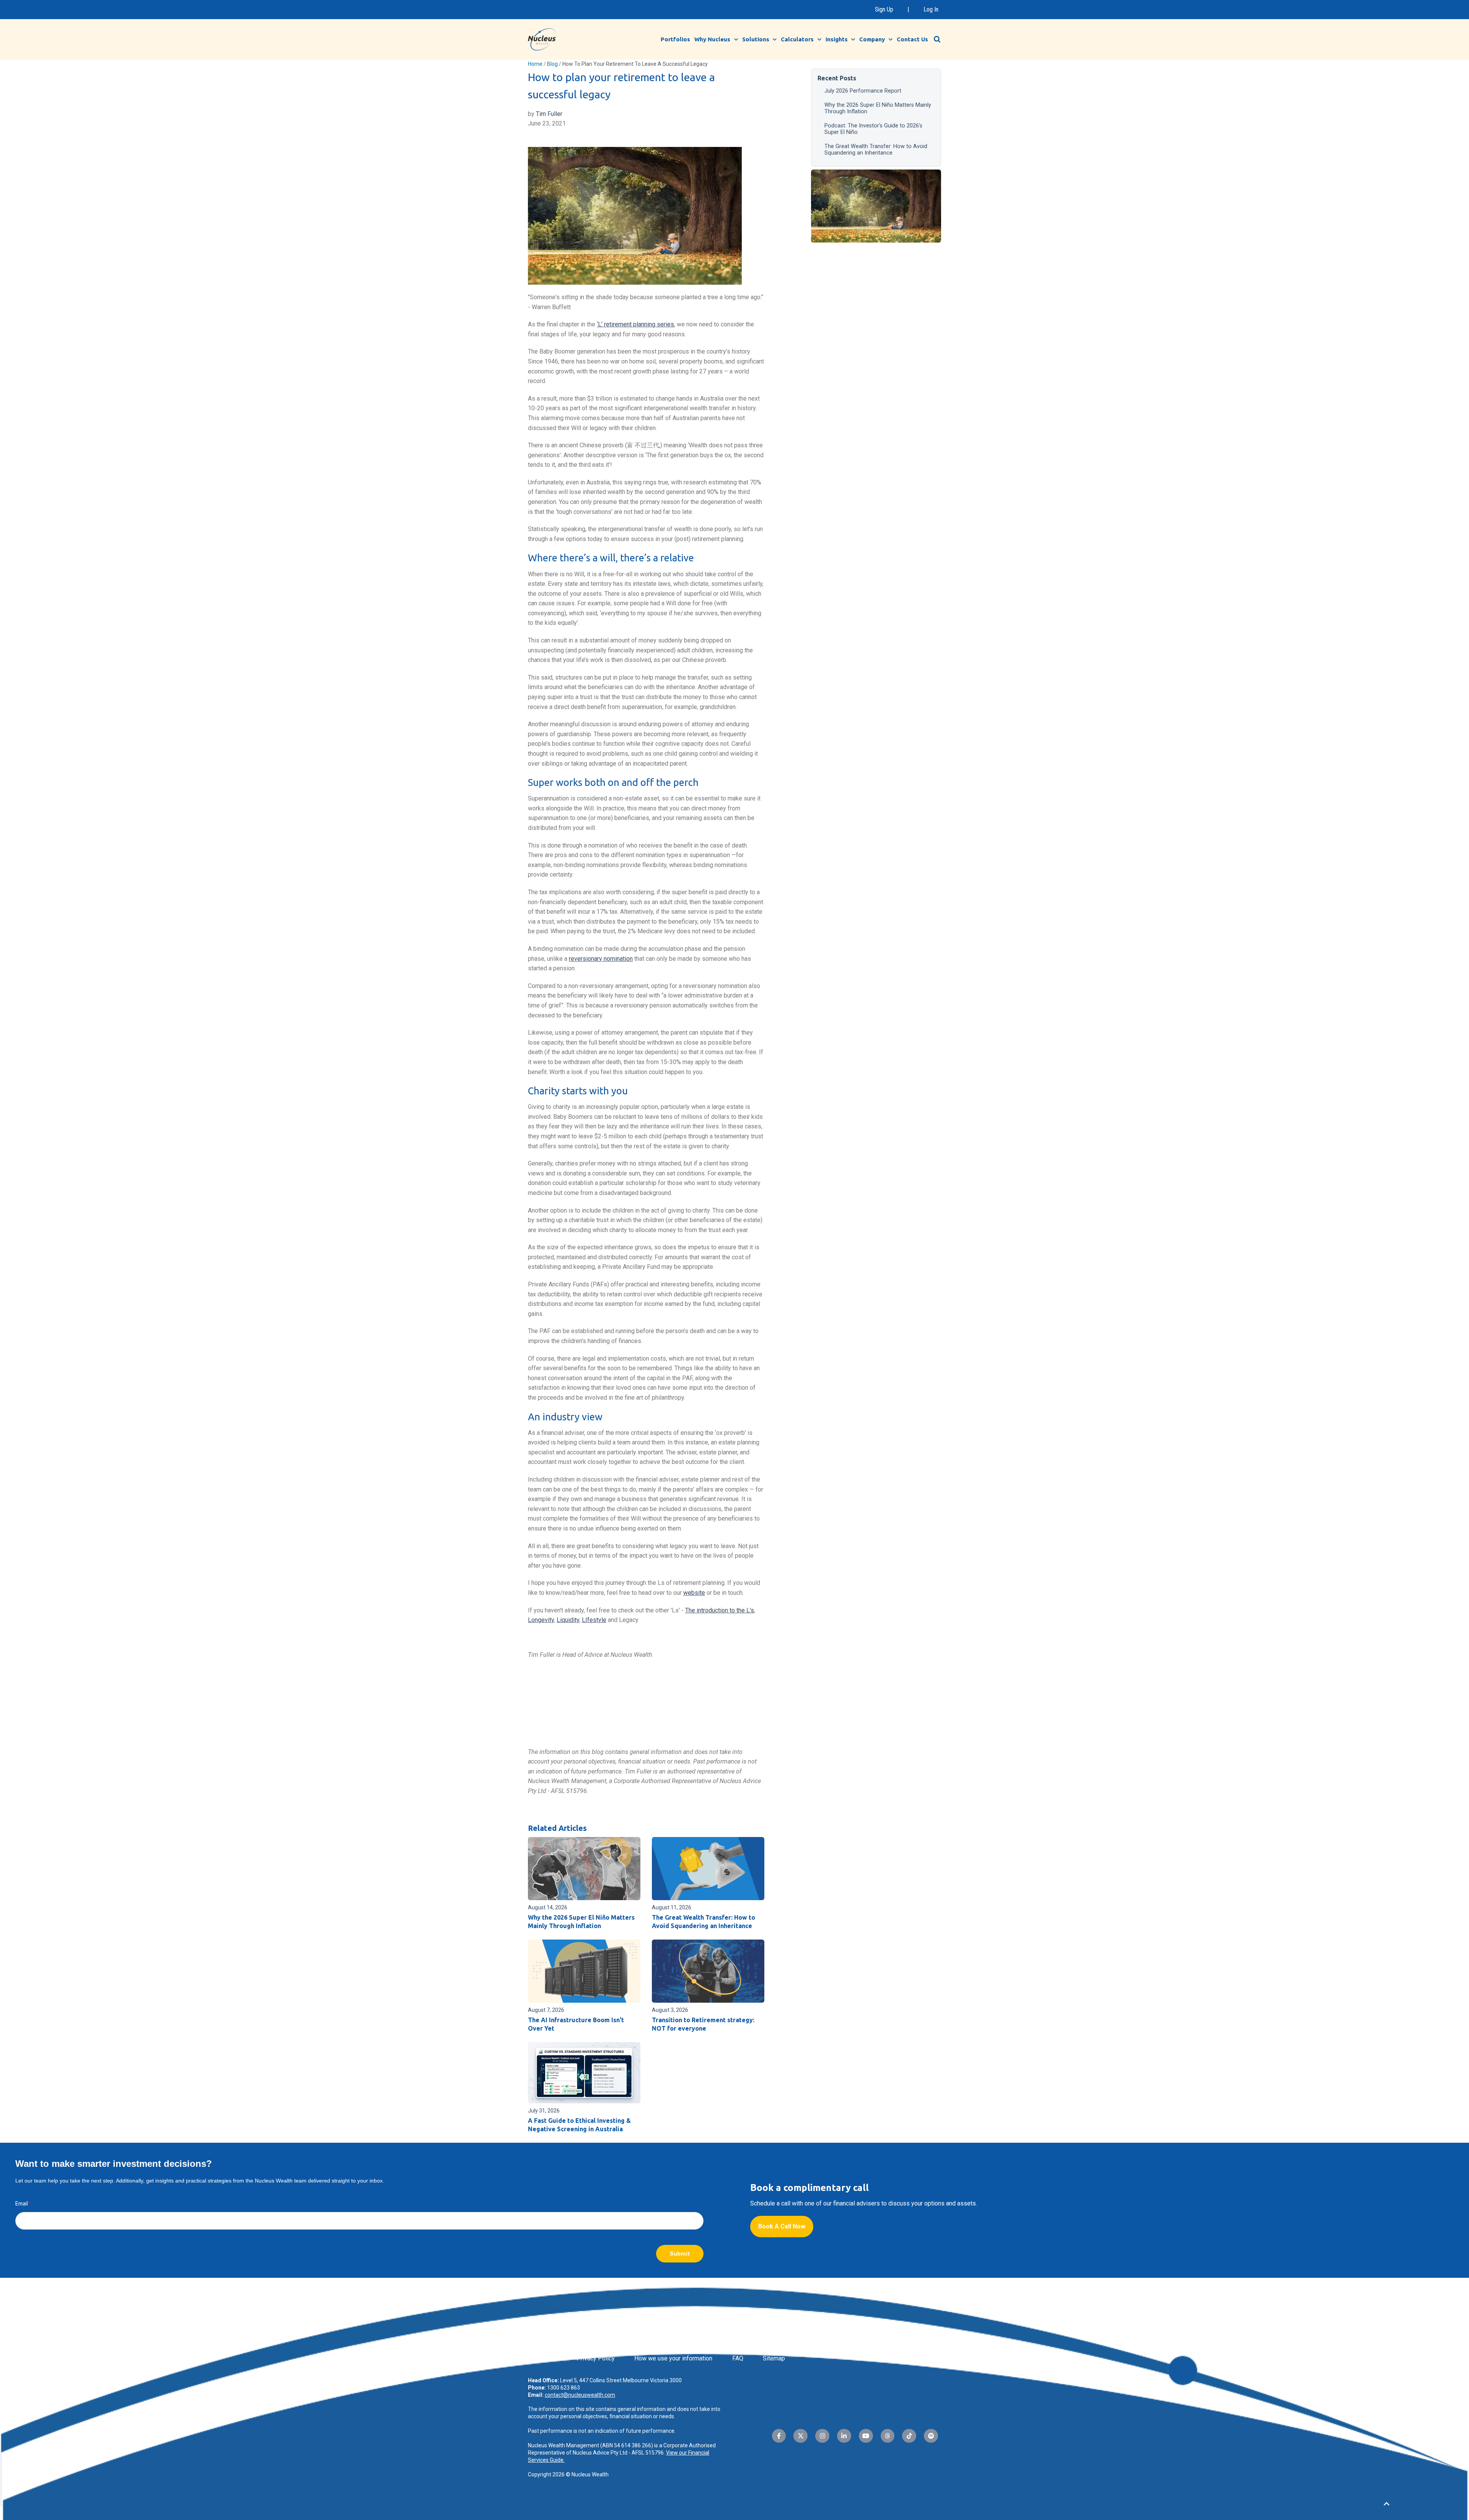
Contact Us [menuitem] (542, 2358)
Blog (552, 64)
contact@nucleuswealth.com (580, 2395)
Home (535, 64)
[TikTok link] (909, 2436)
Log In (931, 9)
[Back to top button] (1386, 2504)
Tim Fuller (549, 114)
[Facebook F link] (779, 2436)
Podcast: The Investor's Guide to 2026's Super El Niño (873, 129)
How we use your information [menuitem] (673, 2358)
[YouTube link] (866, 2436)
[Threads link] (888, 2436)
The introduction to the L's (720, 1610)
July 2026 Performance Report (863, 91)
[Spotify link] (931, 2436)
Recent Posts (837, 78)
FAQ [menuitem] (738, 2358)
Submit (680, 2253)
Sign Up (884, 9)
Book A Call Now (782, 2226)
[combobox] (941, 39)
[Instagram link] (822, 2436)
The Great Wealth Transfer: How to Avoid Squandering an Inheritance (876, 150)
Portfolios (675, 39)
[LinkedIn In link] (844, 2436)
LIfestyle (594, 1620)
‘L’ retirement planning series (635, 324)
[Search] (937, 39)
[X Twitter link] (800, 2436)
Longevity (541, 1620)
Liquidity (568, 1620)
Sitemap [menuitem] (774, 2358)
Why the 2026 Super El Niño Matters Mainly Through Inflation (878, 108)
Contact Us (912, 39)
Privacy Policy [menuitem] (596, 2358)
